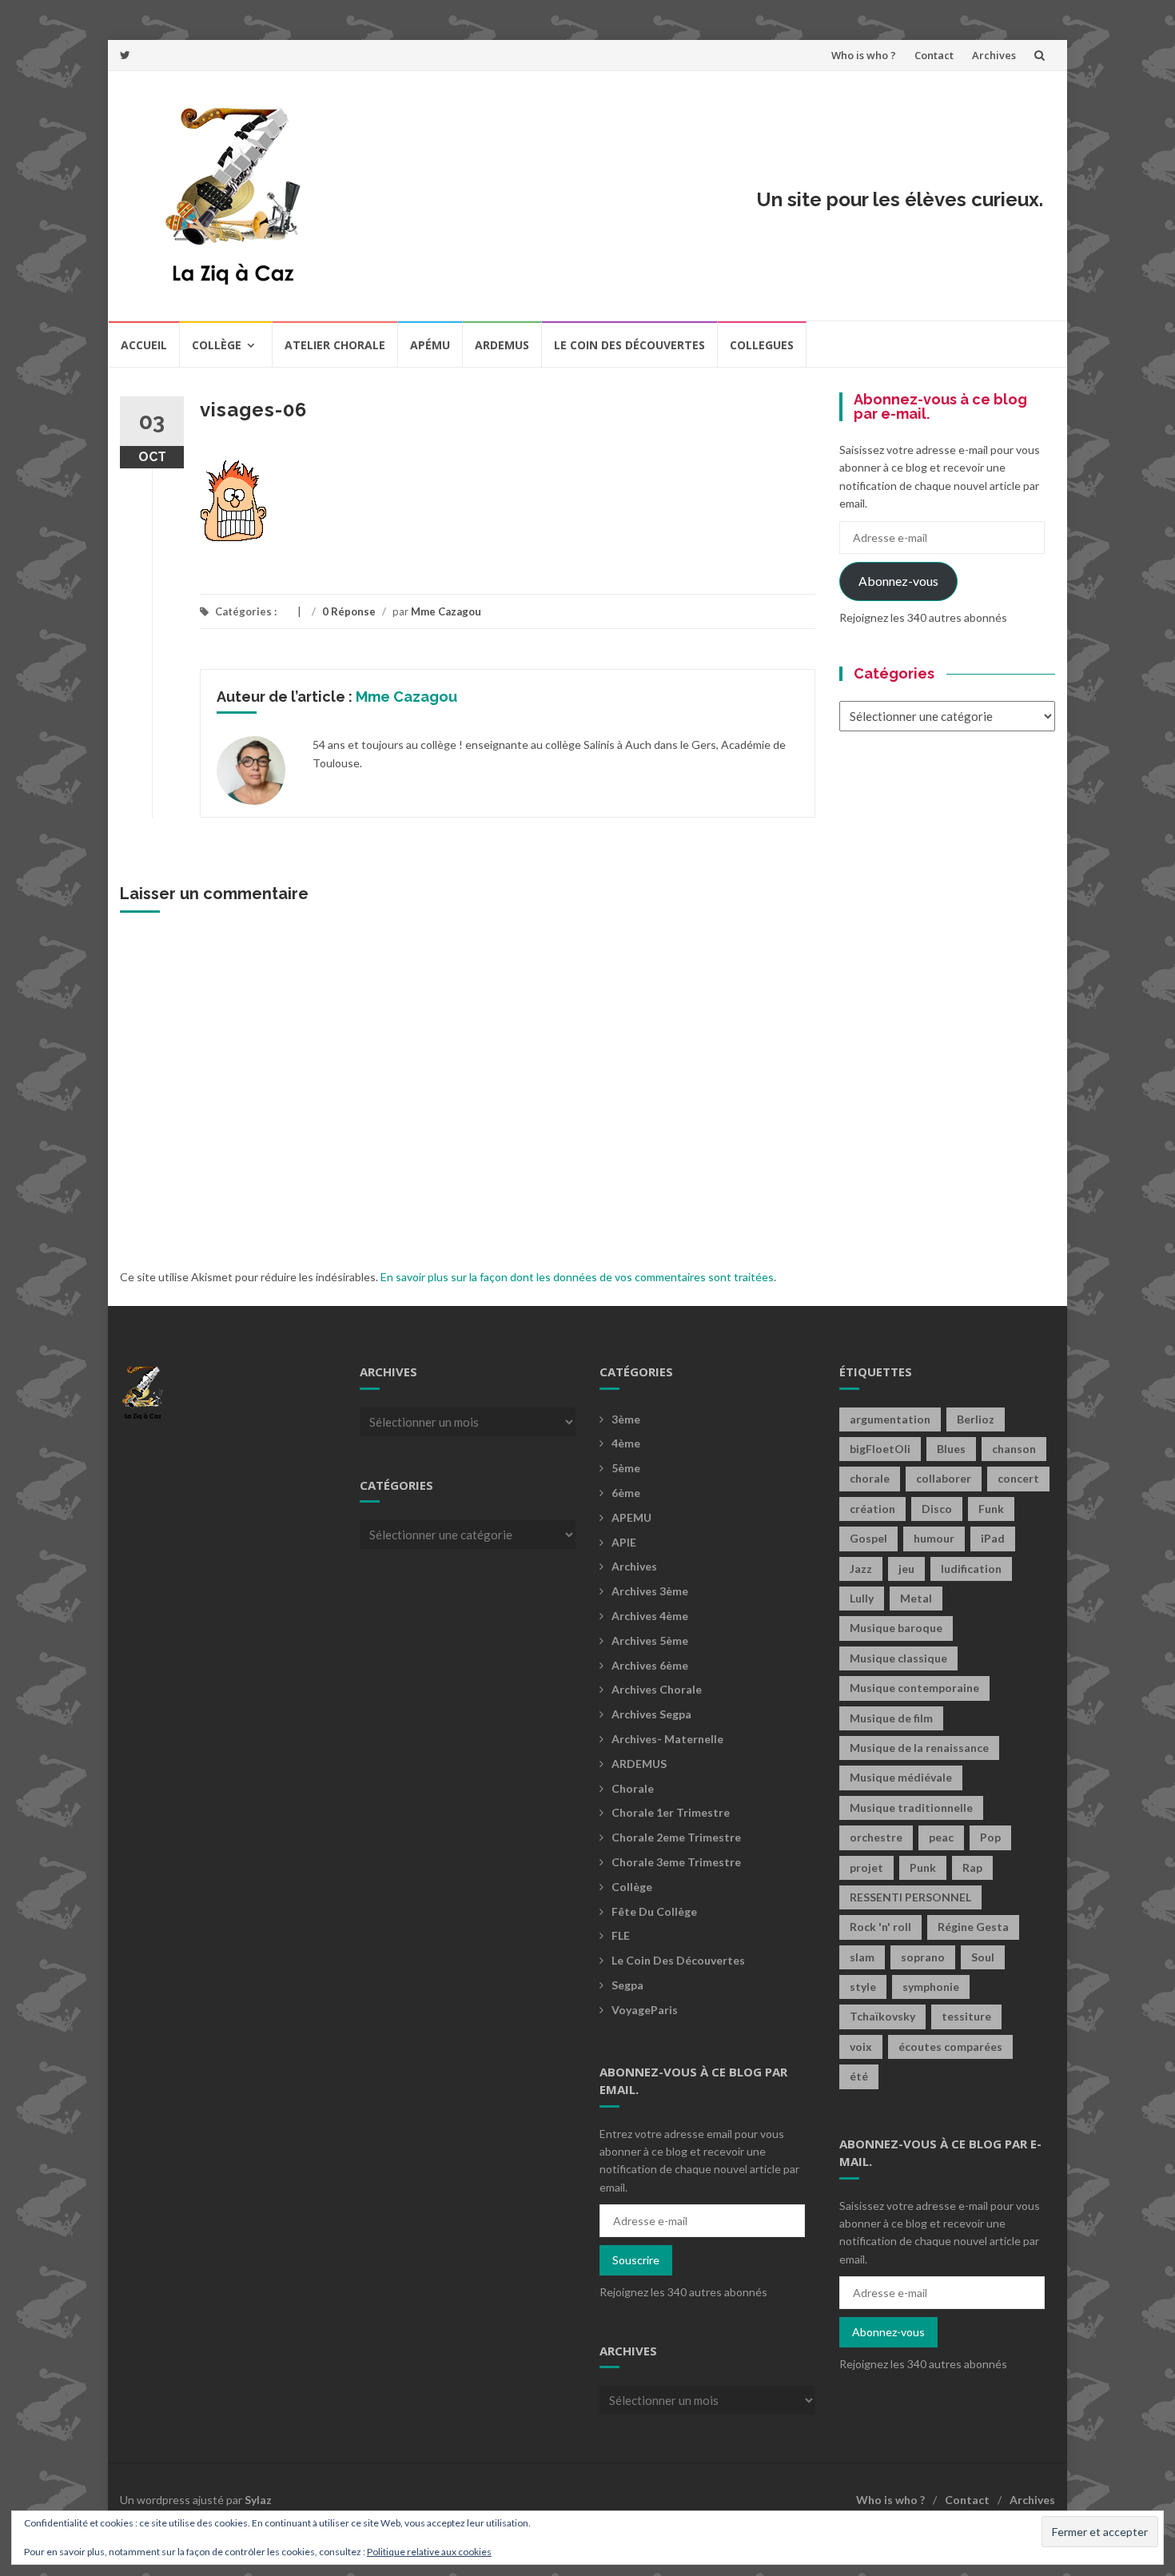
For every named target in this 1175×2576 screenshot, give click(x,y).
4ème (626, 1443)
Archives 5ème (650, 1640)
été (859, 2076)
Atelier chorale (335, 345)
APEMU (631, 1517)
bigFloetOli (880, 1449)
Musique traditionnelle (911, 1808)
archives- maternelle (667, 1739)
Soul (983, 1957)
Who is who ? (864, 55)
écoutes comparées (950, 2046)
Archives (994, 55)
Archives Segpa (651, 1714)
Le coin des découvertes (629, 345)
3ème (626, 1419)
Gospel (868, 1538)
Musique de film (891, 1718)
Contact (934, 55)
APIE (624, 1542)
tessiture (966, 2016)
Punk (923, 1867)
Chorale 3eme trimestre (676, 1862)
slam (862, 1957)
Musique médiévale (901, 1777)
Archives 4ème (650, 1616)
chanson (1014, 1449)
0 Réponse (349, 611)
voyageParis (645, 2010)
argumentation (890, 1419)
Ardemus (502, 345)
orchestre (876, 1837)
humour (934, 1538)
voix (861, 2046)
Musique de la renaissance (919, 1748)
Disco (937, 1509)
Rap (972, 1867)
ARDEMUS (639, 1764)
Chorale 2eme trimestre (676, 1837)
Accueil (144, 345)
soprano (923, 1957)
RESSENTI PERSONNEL (910, 1897)
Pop (990, 1837)
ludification (971, 1569)
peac (941, 1837)
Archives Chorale (657, 1689)
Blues (951, 1449)
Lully (862, 1598)
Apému (430, 345)
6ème (626, 1493)
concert (1018, 1478)
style (863, 1987)
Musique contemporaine (914, 1688)
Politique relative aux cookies (429, 2552)
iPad (993, 1538)
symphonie (931, 1987)
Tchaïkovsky (882, 2016)
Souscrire (636, 2260)
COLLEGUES (762, 345)
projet (866, 1867)
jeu (906, 1569)
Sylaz (258, 2500)
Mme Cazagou (446, 611)
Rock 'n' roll (880, 1927)
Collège (217, 345)
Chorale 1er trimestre (671, 1812)
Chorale (633, 1788)
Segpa (627, 1985)
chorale (870, 1478)
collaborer (944, 1478)
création (872, 1509)
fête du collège (654, 1911)
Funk (991, 1509)
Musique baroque (896, 1628)
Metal (916, 1598)
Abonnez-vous (898, 581)
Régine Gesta (973, 1927)
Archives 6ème (650, 1665)
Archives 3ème (650, 1591)
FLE (621, 1935)
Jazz (861, 1569)
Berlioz (976, 1419)
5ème (626, 1468)
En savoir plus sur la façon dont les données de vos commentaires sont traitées (577, 1277)
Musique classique (898, 1658)
